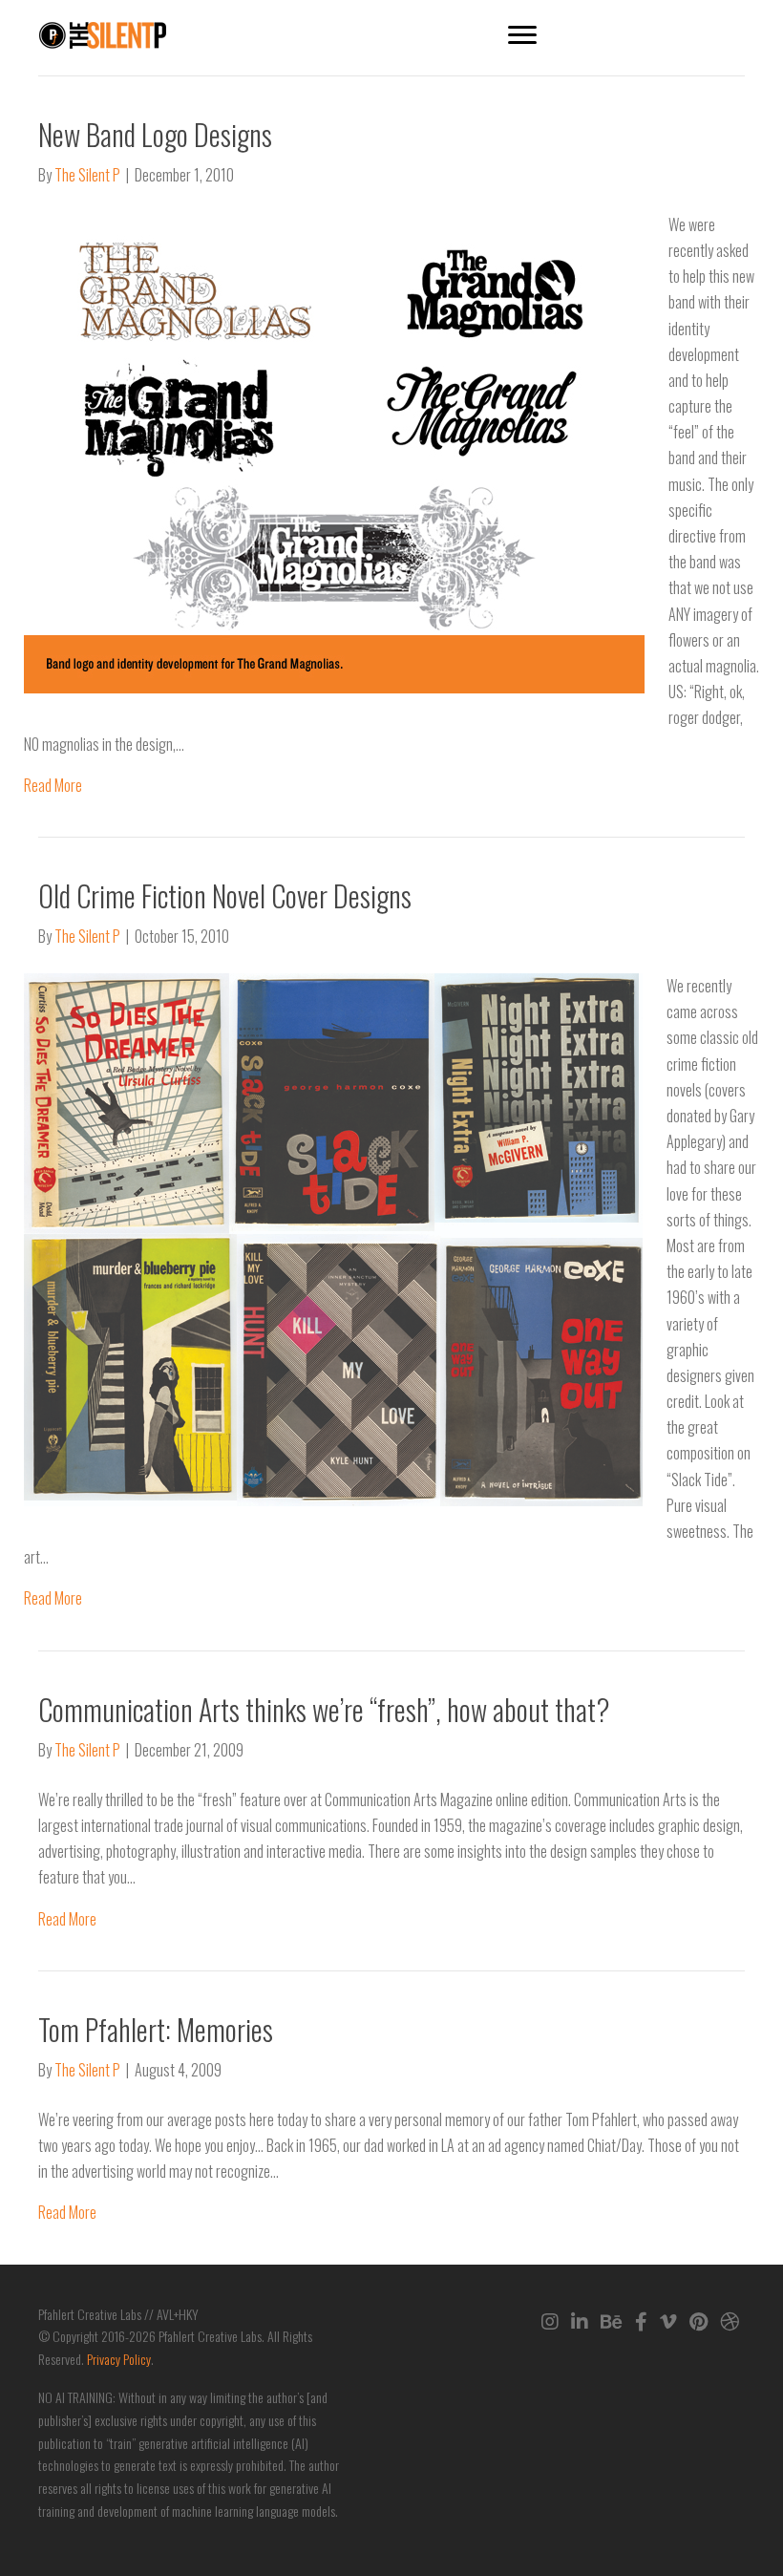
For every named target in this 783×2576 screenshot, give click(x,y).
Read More (53, 785)
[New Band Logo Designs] (334, 450)
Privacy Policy (119, 2359)
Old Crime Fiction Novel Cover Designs (225, 895)
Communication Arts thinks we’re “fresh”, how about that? (324, 1709)
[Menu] (522, 35)
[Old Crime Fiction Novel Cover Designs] (333, 1238)
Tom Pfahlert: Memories (156, 2029)
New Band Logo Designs (155, 134)
